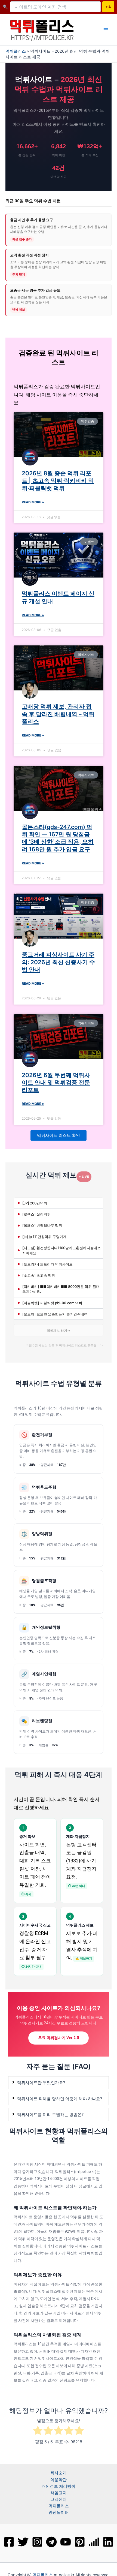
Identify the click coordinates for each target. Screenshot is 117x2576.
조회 (108, 7)
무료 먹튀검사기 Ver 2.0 (59, 2038)
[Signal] (94, 2542)
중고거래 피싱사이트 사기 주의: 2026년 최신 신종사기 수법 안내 (58, 962)
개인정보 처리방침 (59, 2486)
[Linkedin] (108, 2542)
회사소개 (59, 2473)
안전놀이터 (59, 2512)
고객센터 (59, 2499)
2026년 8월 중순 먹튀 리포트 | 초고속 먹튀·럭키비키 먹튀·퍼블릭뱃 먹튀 (58, 481)
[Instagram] (37, 2542)
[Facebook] (9, 2542)
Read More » (33, 502)
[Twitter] (23, 2542)
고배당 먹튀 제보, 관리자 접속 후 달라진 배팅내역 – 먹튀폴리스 (58, 714)
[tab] (59, 2083)
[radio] (38, 2431)
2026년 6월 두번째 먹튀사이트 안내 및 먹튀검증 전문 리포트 (56, 1083)
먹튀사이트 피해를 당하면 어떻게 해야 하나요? (60, 2099)
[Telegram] (51, 2542)
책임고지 (59, 2493)
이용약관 (59, 2480)
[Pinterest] (80, 2542)
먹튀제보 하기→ (59, 1331)
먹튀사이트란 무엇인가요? (41, 2083)
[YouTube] (66, 2542)
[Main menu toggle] (106, 30)
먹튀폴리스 (16, 51)
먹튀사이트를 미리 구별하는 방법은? (50, 2115)
